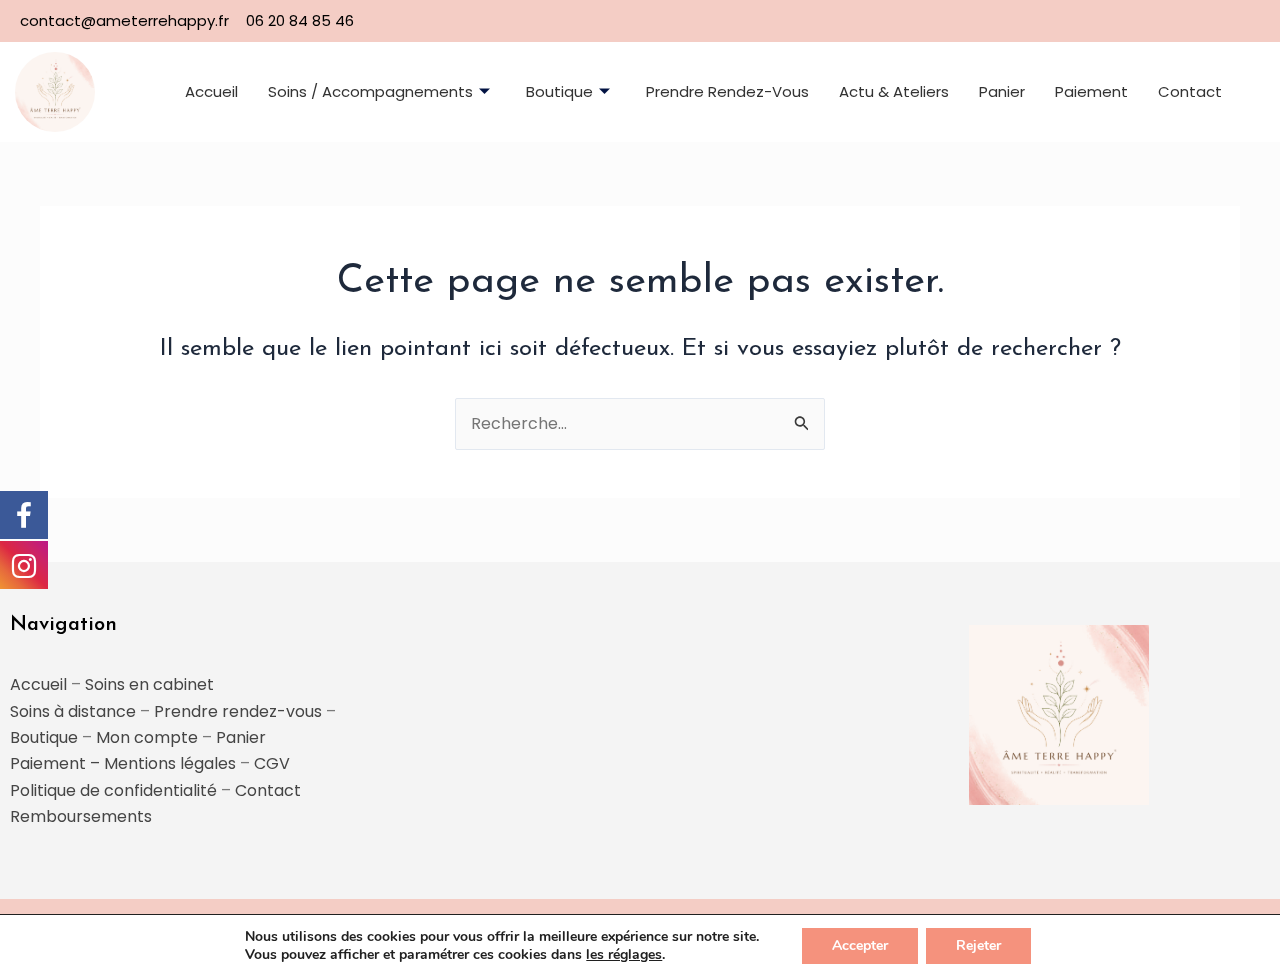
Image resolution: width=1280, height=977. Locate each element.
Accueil (211, 91)
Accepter (860, 945)
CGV (272, 763)
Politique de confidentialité (113, 790)
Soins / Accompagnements (370, 91)
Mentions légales (170, 763)
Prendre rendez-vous (727, 91)
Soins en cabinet (149, 684)
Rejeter (978, 945)
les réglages (624, 955)
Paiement (1091, 91)
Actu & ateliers (894, 91)
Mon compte (147, 737)
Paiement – (57, 763)
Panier (1002, 91)
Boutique (559, 91)
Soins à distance (73, 711)
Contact (1190, 91)
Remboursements (81, 816)
